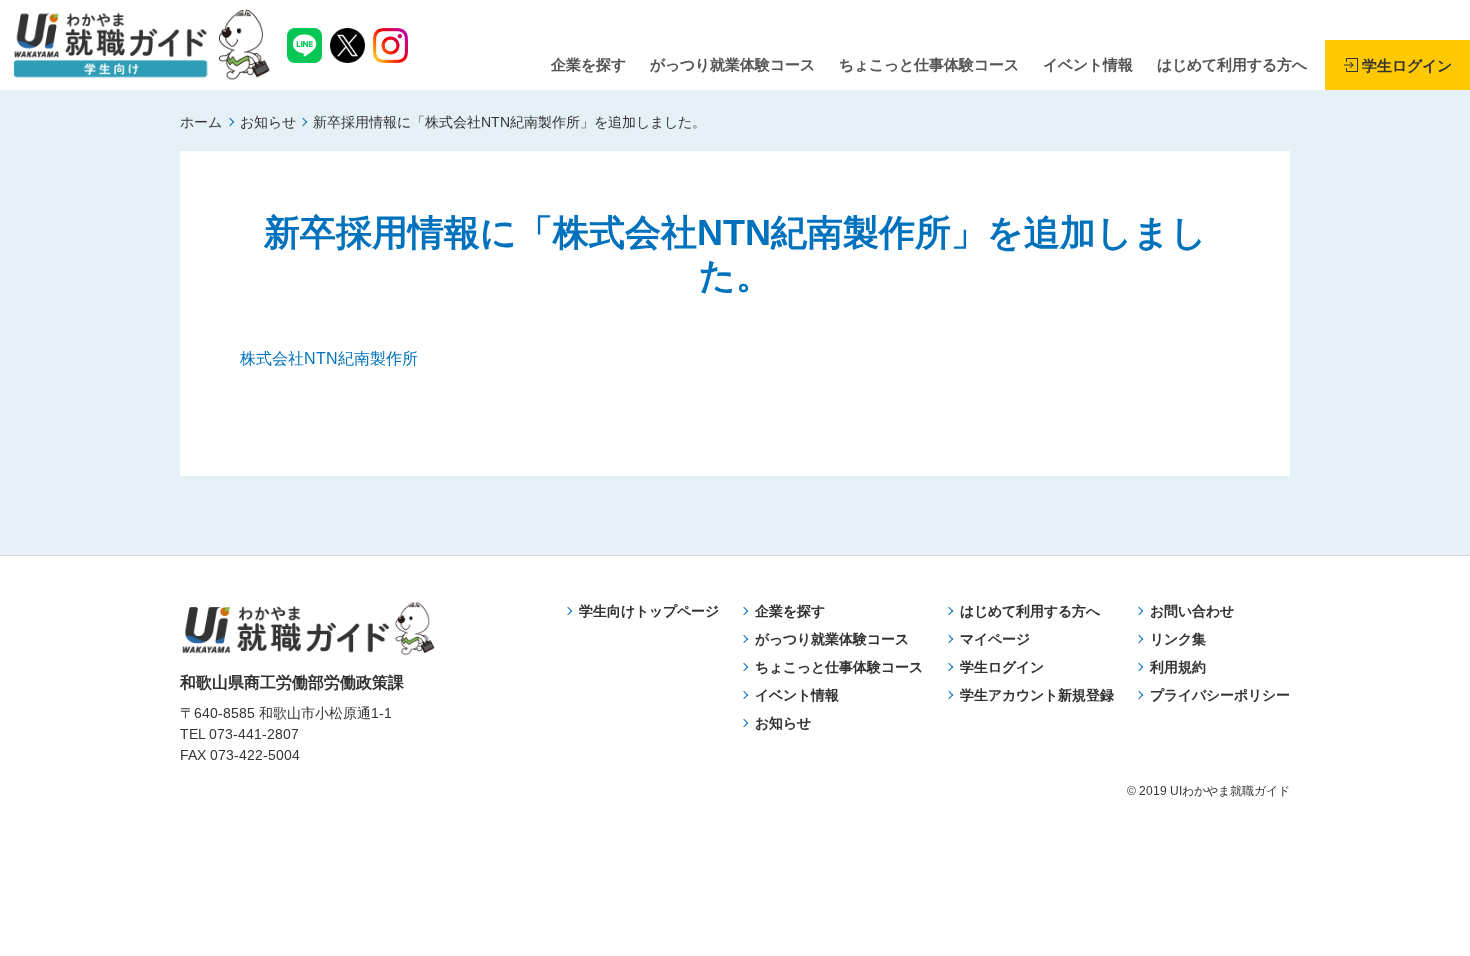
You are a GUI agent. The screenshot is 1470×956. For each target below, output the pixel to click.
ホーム (201, 122)
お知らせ (268, 122)
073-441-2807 (254, 734)
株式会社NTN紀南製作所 (329, 358)
